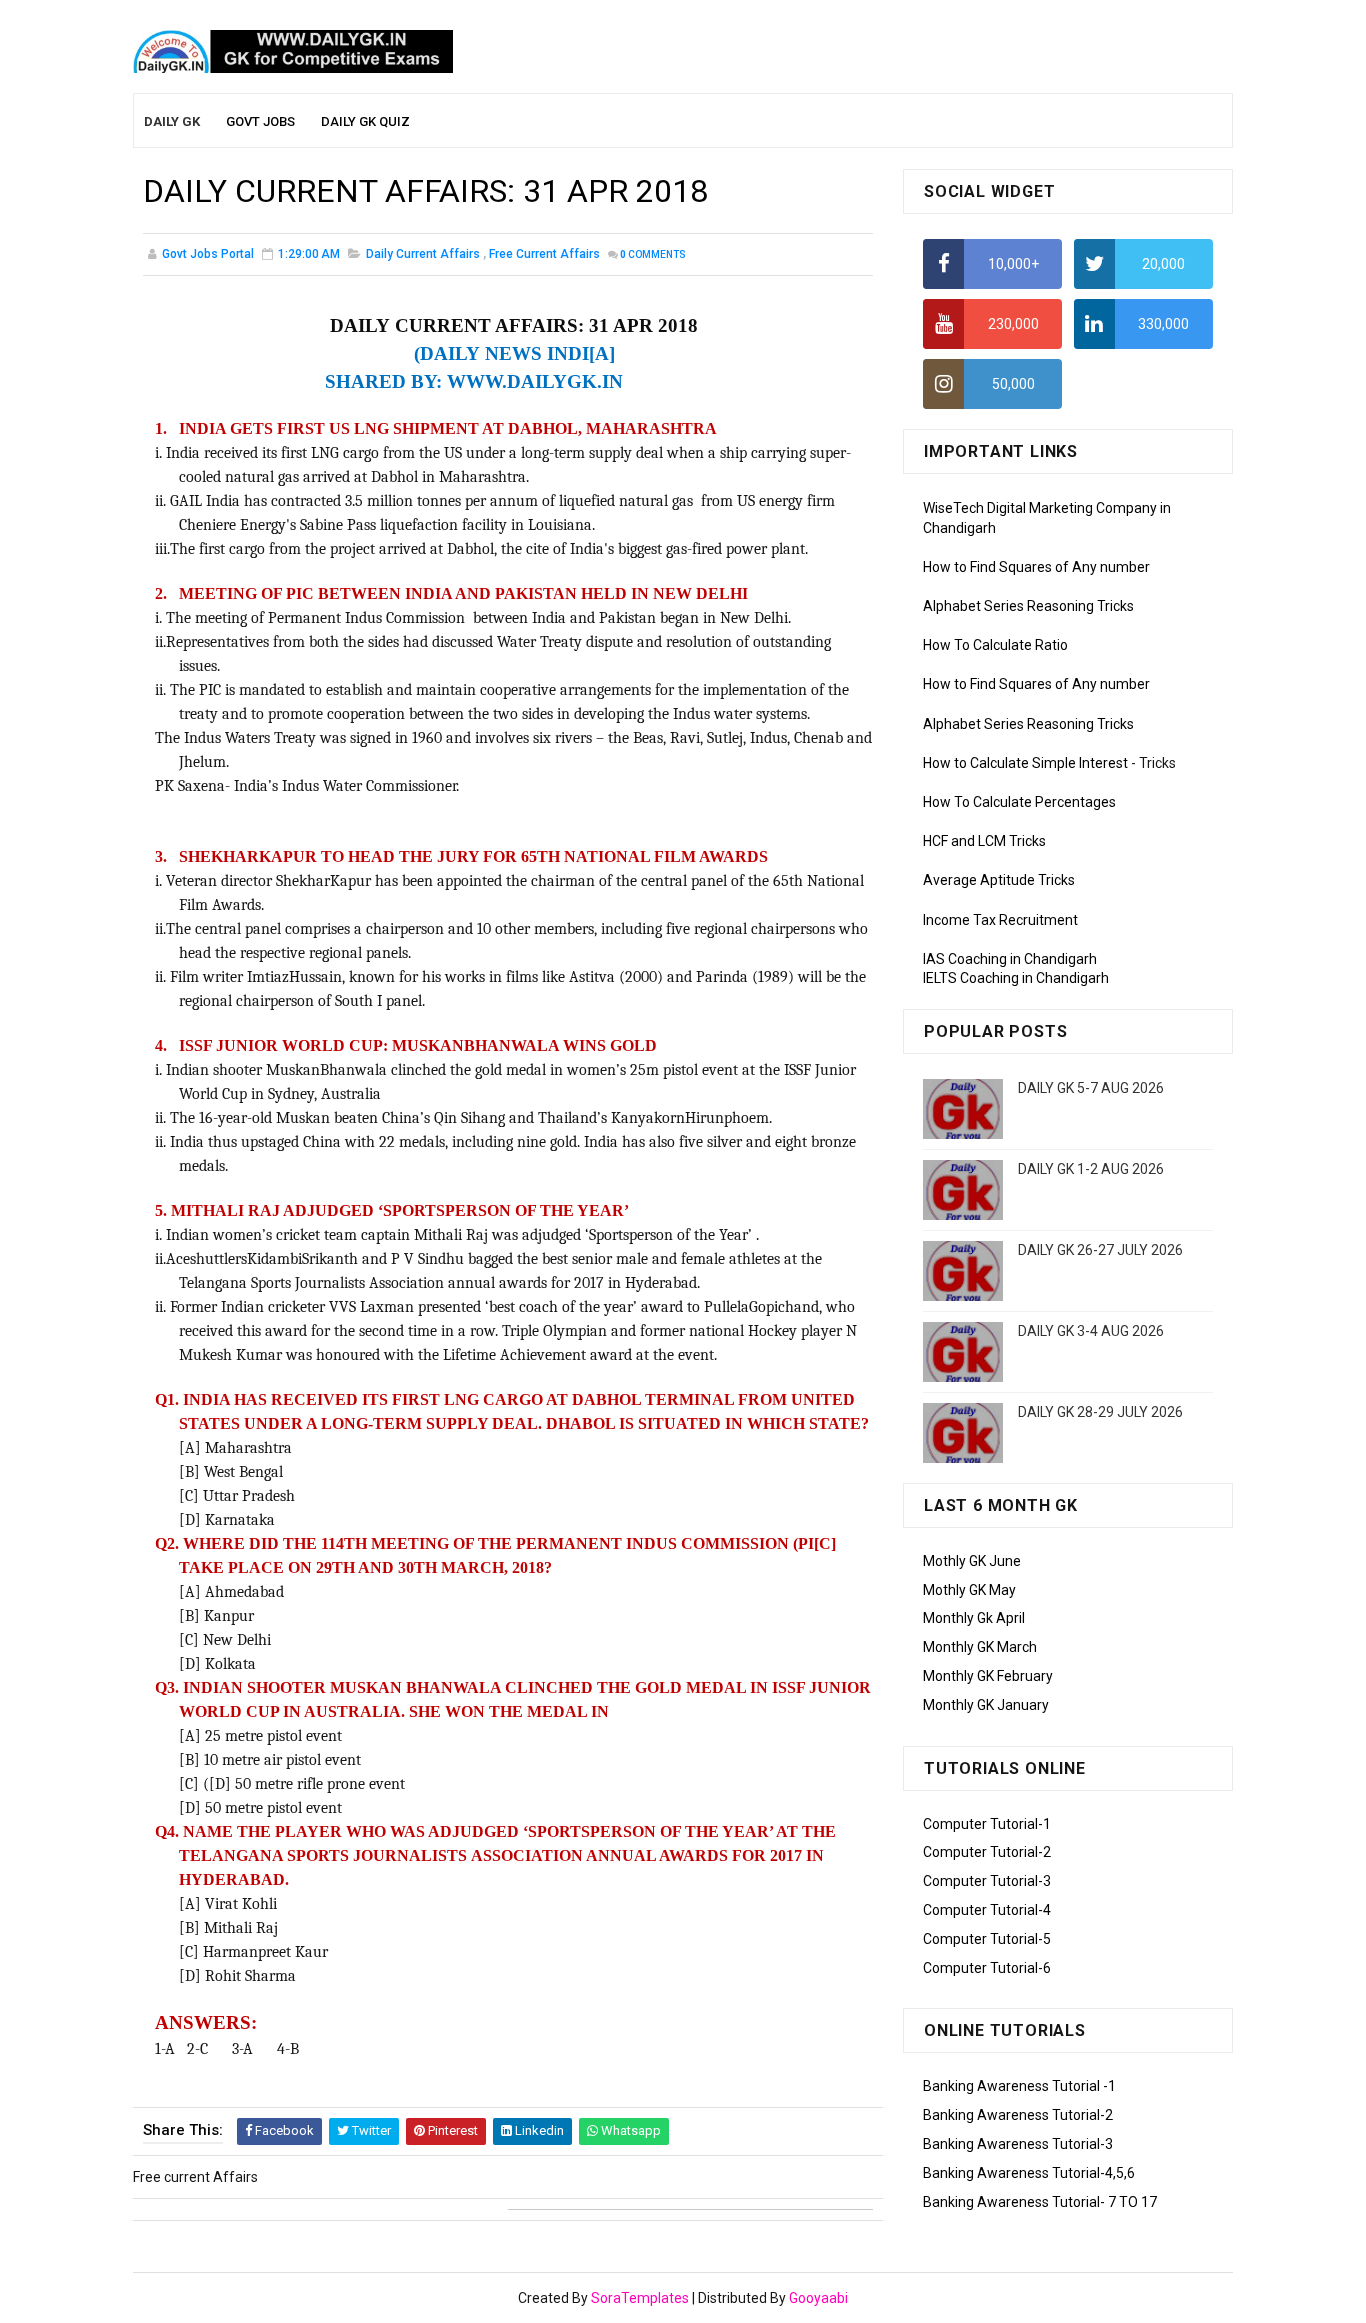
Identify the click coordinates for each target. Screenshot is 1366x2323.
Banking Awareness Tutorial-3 (1018, 2144)
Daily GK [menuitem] (172, 121)
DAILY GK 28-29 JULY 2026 (1100, 1412)
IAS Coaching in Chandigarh (1010, 959)
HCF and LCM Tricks (984, 841)
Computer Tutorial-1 (987, 1824)
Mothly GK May (969, 1590)
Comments (653, 254)
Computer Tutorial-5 (987, 1939)
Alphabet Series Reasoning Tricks (1028, 606)
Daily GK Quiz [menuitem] (365, 121)
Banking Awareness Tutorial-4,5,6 (1029, 2173)
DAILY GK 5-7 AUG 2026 (1091, 1088)
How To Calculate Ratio (995, 645)
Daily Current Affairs (423, 254)
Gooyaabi (818, 2298)
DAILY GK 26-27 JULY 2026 (1100, 1250)
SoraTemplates (640, 2298)
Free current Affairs (544, 254)
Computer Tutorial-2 (987, 1852)
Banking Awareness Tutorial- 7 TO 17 (1040, 2202)
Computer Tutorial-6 (987, 1968)
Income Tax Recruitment (1000, 920)
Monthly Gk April (974, 1618)
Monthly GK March (980, 1647)
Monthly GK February (988, 1676)
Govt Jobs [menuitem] (260, 121)
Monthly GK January (986, 1705)
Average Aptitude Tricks (999, 880)
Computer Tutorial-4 (987, 1910)
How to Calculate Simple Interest (1025, 763)
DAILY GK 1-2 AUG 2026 (1091, 1169)
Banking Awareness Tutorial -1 (1019, 2086)
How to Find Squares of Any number (1036, 567)
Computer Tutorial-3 (987, 1881)
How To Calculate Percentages (1019, 802)
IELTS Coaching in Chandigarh (1016, 978)
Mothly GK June (972, 1561)
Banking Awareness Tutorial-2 (1018, 2115)
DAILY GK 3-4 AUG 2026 (1091, 1331)
